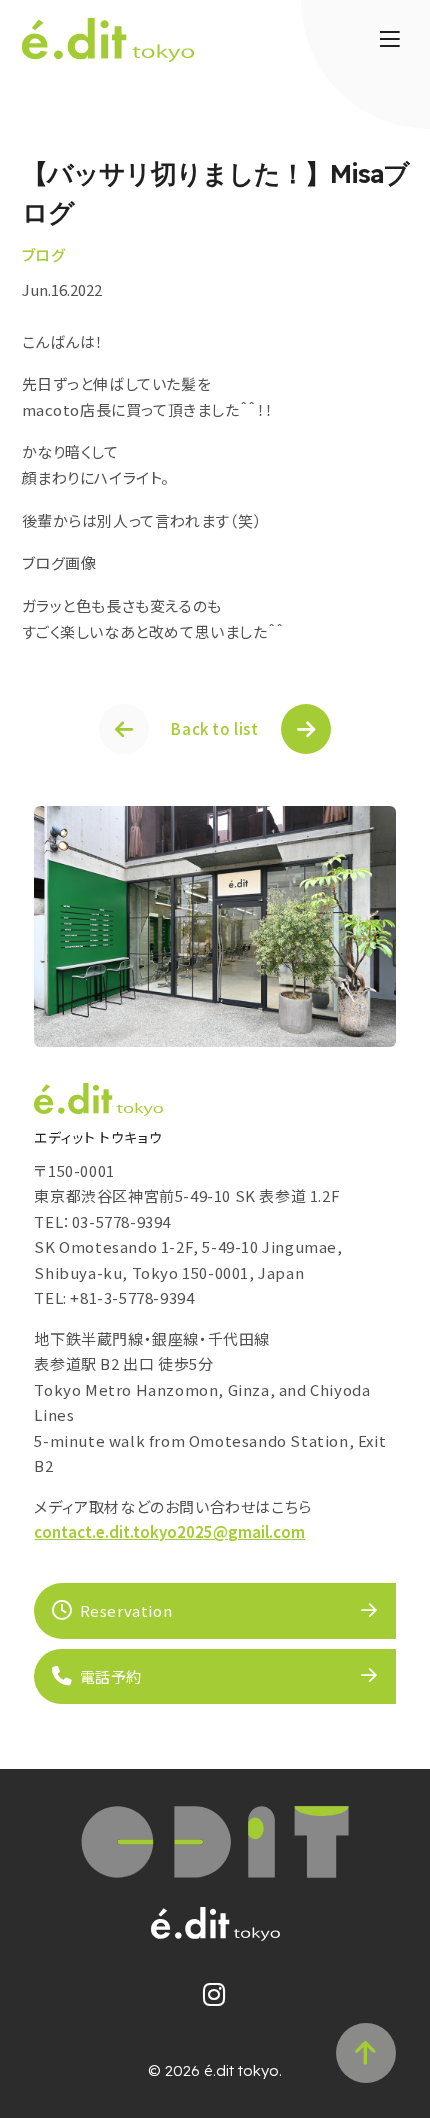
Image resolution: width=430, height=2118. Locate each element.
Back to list (214, 728)
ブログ (44, 254)
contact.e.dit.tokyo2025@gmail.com (169, 1531)
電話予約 (111, 1676)
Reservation (126, 1610)
